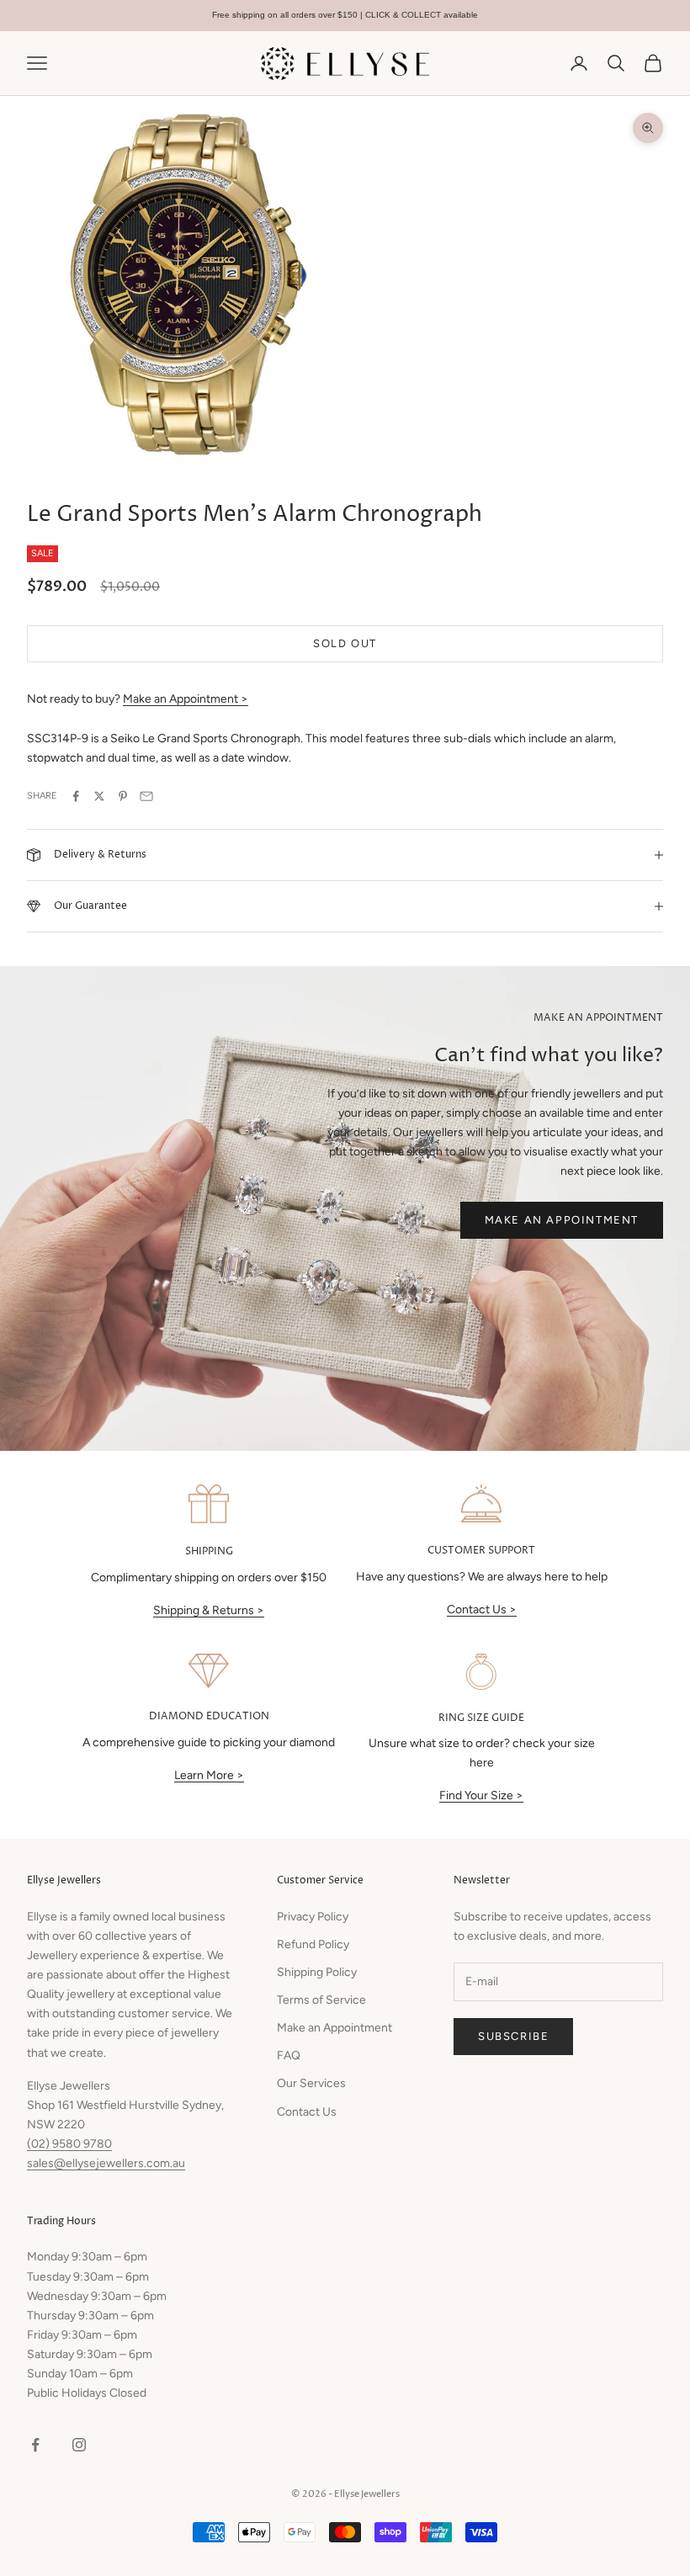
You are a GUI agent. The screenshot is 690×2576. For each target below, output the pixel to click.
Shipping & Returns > (209, 1610)
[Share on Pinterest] (123, 796)
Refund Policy (313, 1944)
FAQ (289, 2055)
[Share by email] (146, 796)
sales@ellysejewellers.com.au (106, 2163)
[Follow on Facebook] (35, 2445)
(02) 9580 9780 (69, 2144)
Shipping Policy (317, 1972)
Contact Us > (482, 1609)
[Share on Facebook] (76, 796)
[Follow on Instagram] (79, 2445)
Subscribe (513, 2036)
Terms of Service (321, 2000)
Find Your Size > (481, 1795)
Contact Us (307, 2112)
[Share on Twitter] (99, 796)
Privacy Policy (313, 1917)
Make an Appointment (562, 1220)
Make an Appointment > (186, 699)
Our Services (311, 2083)
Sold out (345, 643)
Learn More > (209, 1775)
